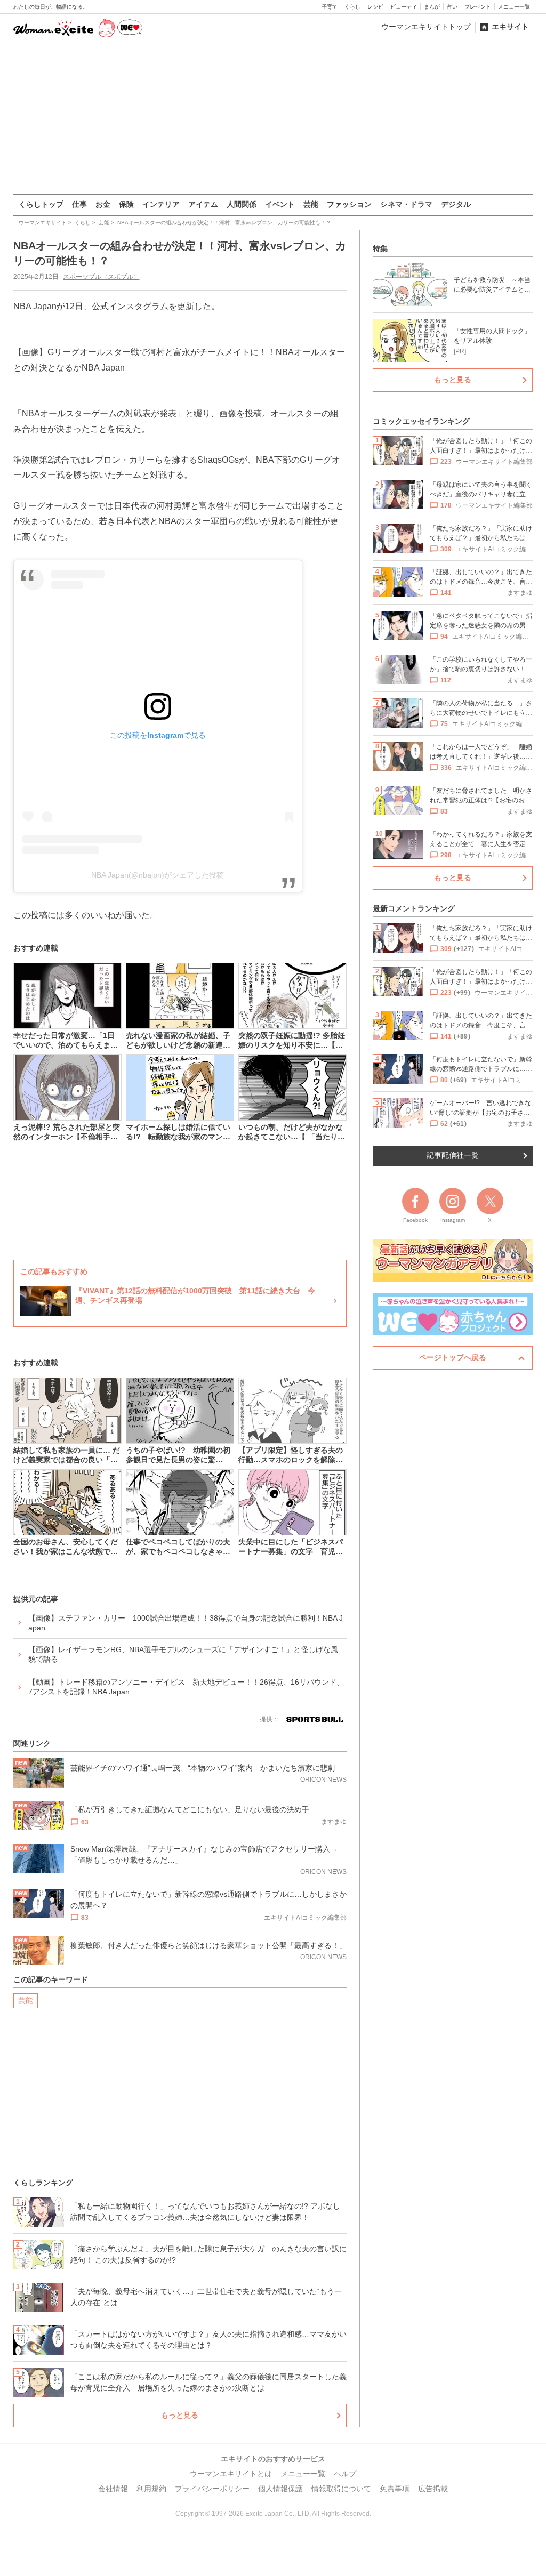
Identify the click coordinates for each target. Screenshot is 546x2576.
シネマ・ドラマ (406, 204)
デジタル (456, 204)
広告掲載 (433, 2489)
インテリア (161, 204)
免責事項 (395, 2489)
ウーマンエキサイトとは (231, 2474)
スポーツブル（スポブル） (101, 277)
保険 (126, 204)
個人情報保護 (280, 2489)
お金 (103, 204)
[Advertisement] (273, 117)
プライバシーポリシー (212, 2489)
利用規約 (151, 2489)
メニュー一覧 (514, 7)
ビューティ (404, 7)
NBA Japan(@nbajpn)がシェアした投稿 (158, 875)
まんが (432, 7)
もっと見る (180, 2415)
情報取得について (341, 2489)
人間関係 (242, 204)
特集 (380, 248)
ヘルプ (345, 2474)
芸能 (311, 204)
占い (452, 7)
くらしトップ (41, 204)
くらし (352, 7)
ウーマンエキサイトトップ (426, 27)
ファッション (349, 204)
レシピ (375, 7)
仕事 (79, 204)
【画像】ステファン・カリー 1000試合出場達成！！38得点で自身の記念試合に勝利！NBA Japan (186, 1623)
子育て (330, 7)
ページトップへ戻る (453, 1357)
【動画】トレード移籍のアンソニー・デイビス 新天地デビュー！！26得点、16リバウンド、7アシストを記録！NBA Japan (186, 1687)
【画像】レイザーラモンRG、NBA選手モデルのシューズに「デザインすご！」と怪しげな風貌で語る (183, 1654)
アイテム (203, 204)
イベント (280, 204)
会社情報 (113, 2489)
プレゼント (478, 7)
